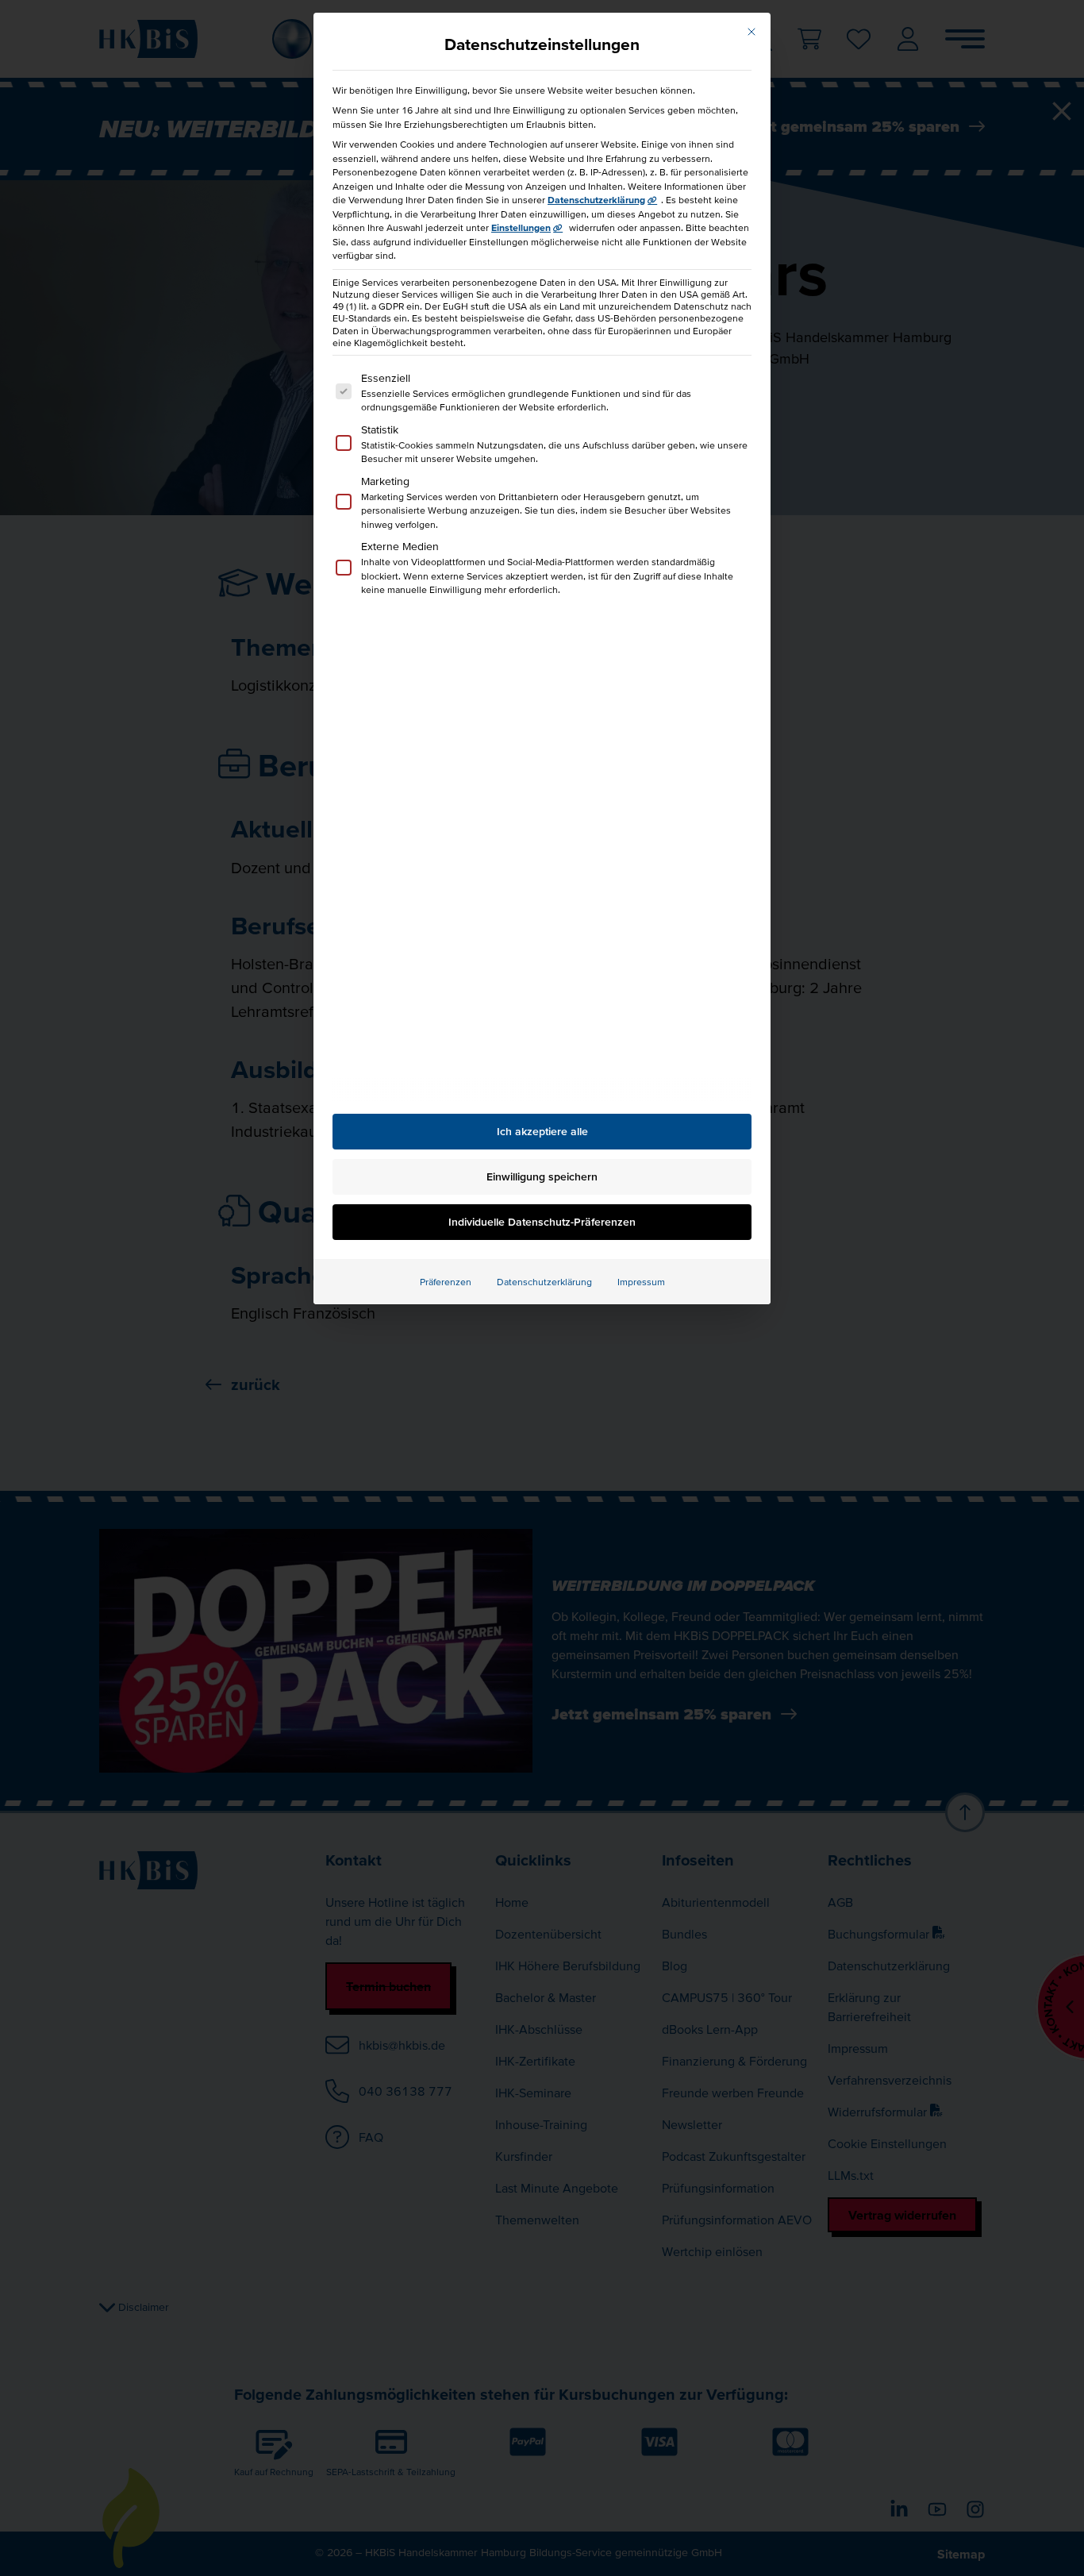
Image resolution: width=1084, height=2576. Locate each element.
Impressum (641, 1282)
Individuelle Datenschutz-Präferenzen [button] (542, 1222)
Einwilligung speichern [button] (542, 1176)
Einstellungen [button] (521, 227)
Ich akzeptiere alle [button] (542, 1131)
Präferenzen (446, 1282)
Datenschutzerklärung (596, 200)
